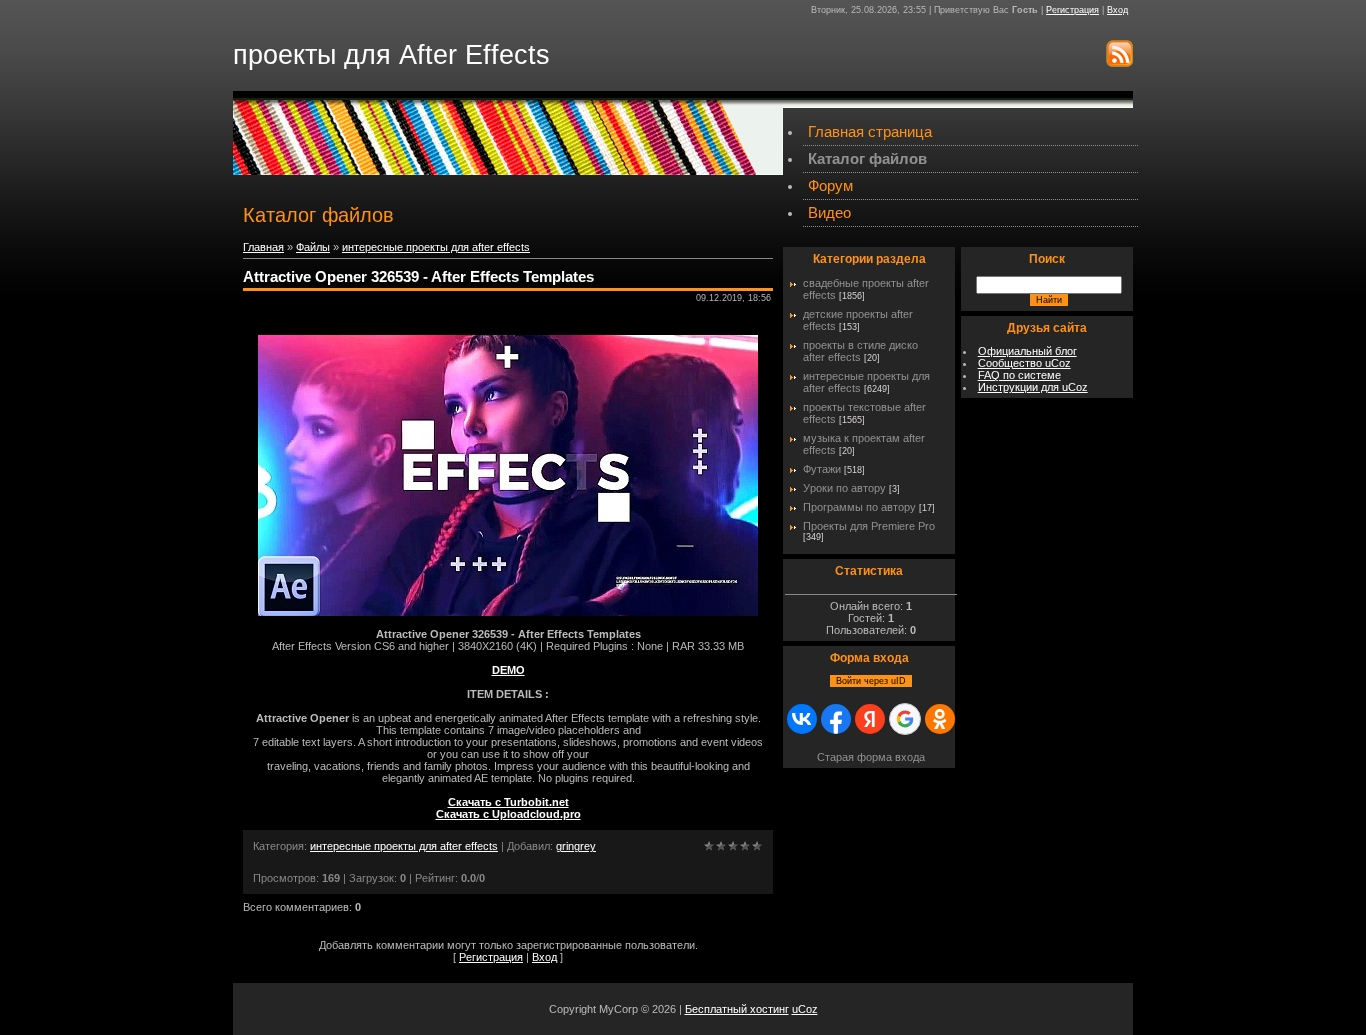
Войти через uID (871, 681)
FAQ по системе (1019, 375)
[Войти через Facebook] (836, 719)
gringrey (576, 846)
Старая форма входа (871, 757)
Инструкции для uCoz (1033, 387)
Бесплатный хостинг (737, 1009)
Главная (263, 247)
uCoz (805, 1009)
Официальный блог (1027, 351)
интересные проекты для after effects (436, 247)
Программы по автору (859, 507)
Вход (1117, 10)
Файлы (313, 247)
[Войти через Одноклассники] (940, 719)
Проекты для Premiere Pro (869, 526)
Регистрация (1072, 10)
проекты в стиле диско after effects (860, 351)
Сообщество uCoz (1024, 363)
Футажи (822, 469)
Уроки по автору (844, 488)
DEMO (508, 670)
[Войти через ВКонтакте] (802, 719)
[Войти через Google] (905, 719)
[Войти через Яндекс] (870, 719)
